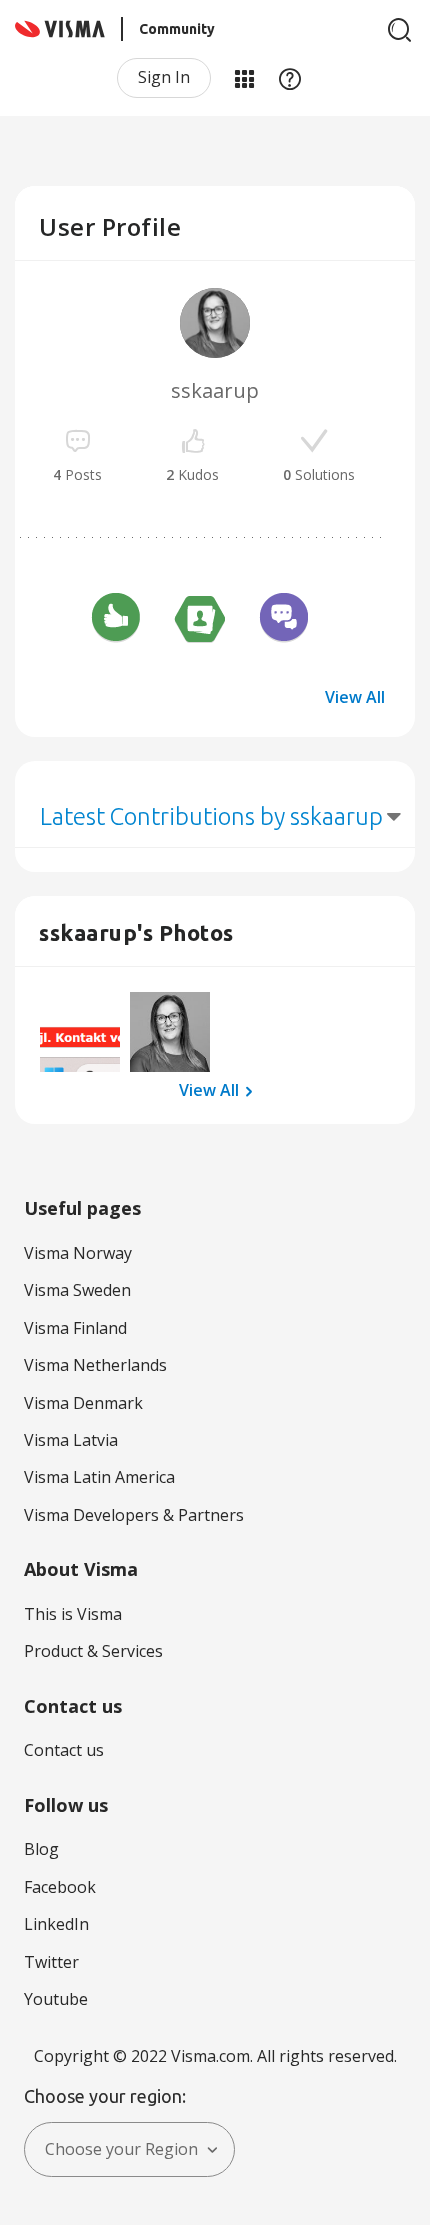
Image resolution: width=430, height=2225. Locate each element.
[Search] (400, 30)
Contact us (64, 1750)
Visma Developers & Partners (134, 1515)
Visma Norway (78, 1253)
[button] (80, 1032)
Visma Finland (75, 1328)
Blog (41, 1849)
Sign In (164, 77)
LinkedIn (56, 1924)
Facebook (60, 1887)
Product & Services (93, 1651)
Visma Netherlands (95, 1365)
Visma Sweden (77, 1290)
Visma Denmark (83, 1403)
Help (290, 78)
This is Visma (73, 1614)
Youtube (56, 1999)
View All (355, 697)
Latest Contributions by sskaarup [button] (211, 816)
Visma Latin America (99, 1477)
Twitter (51, 1962)
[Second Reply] (284, 620)
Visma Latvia (71, 1440)
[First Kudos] (116, 620)
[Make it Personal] (200, 620)
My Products (244, 78)
